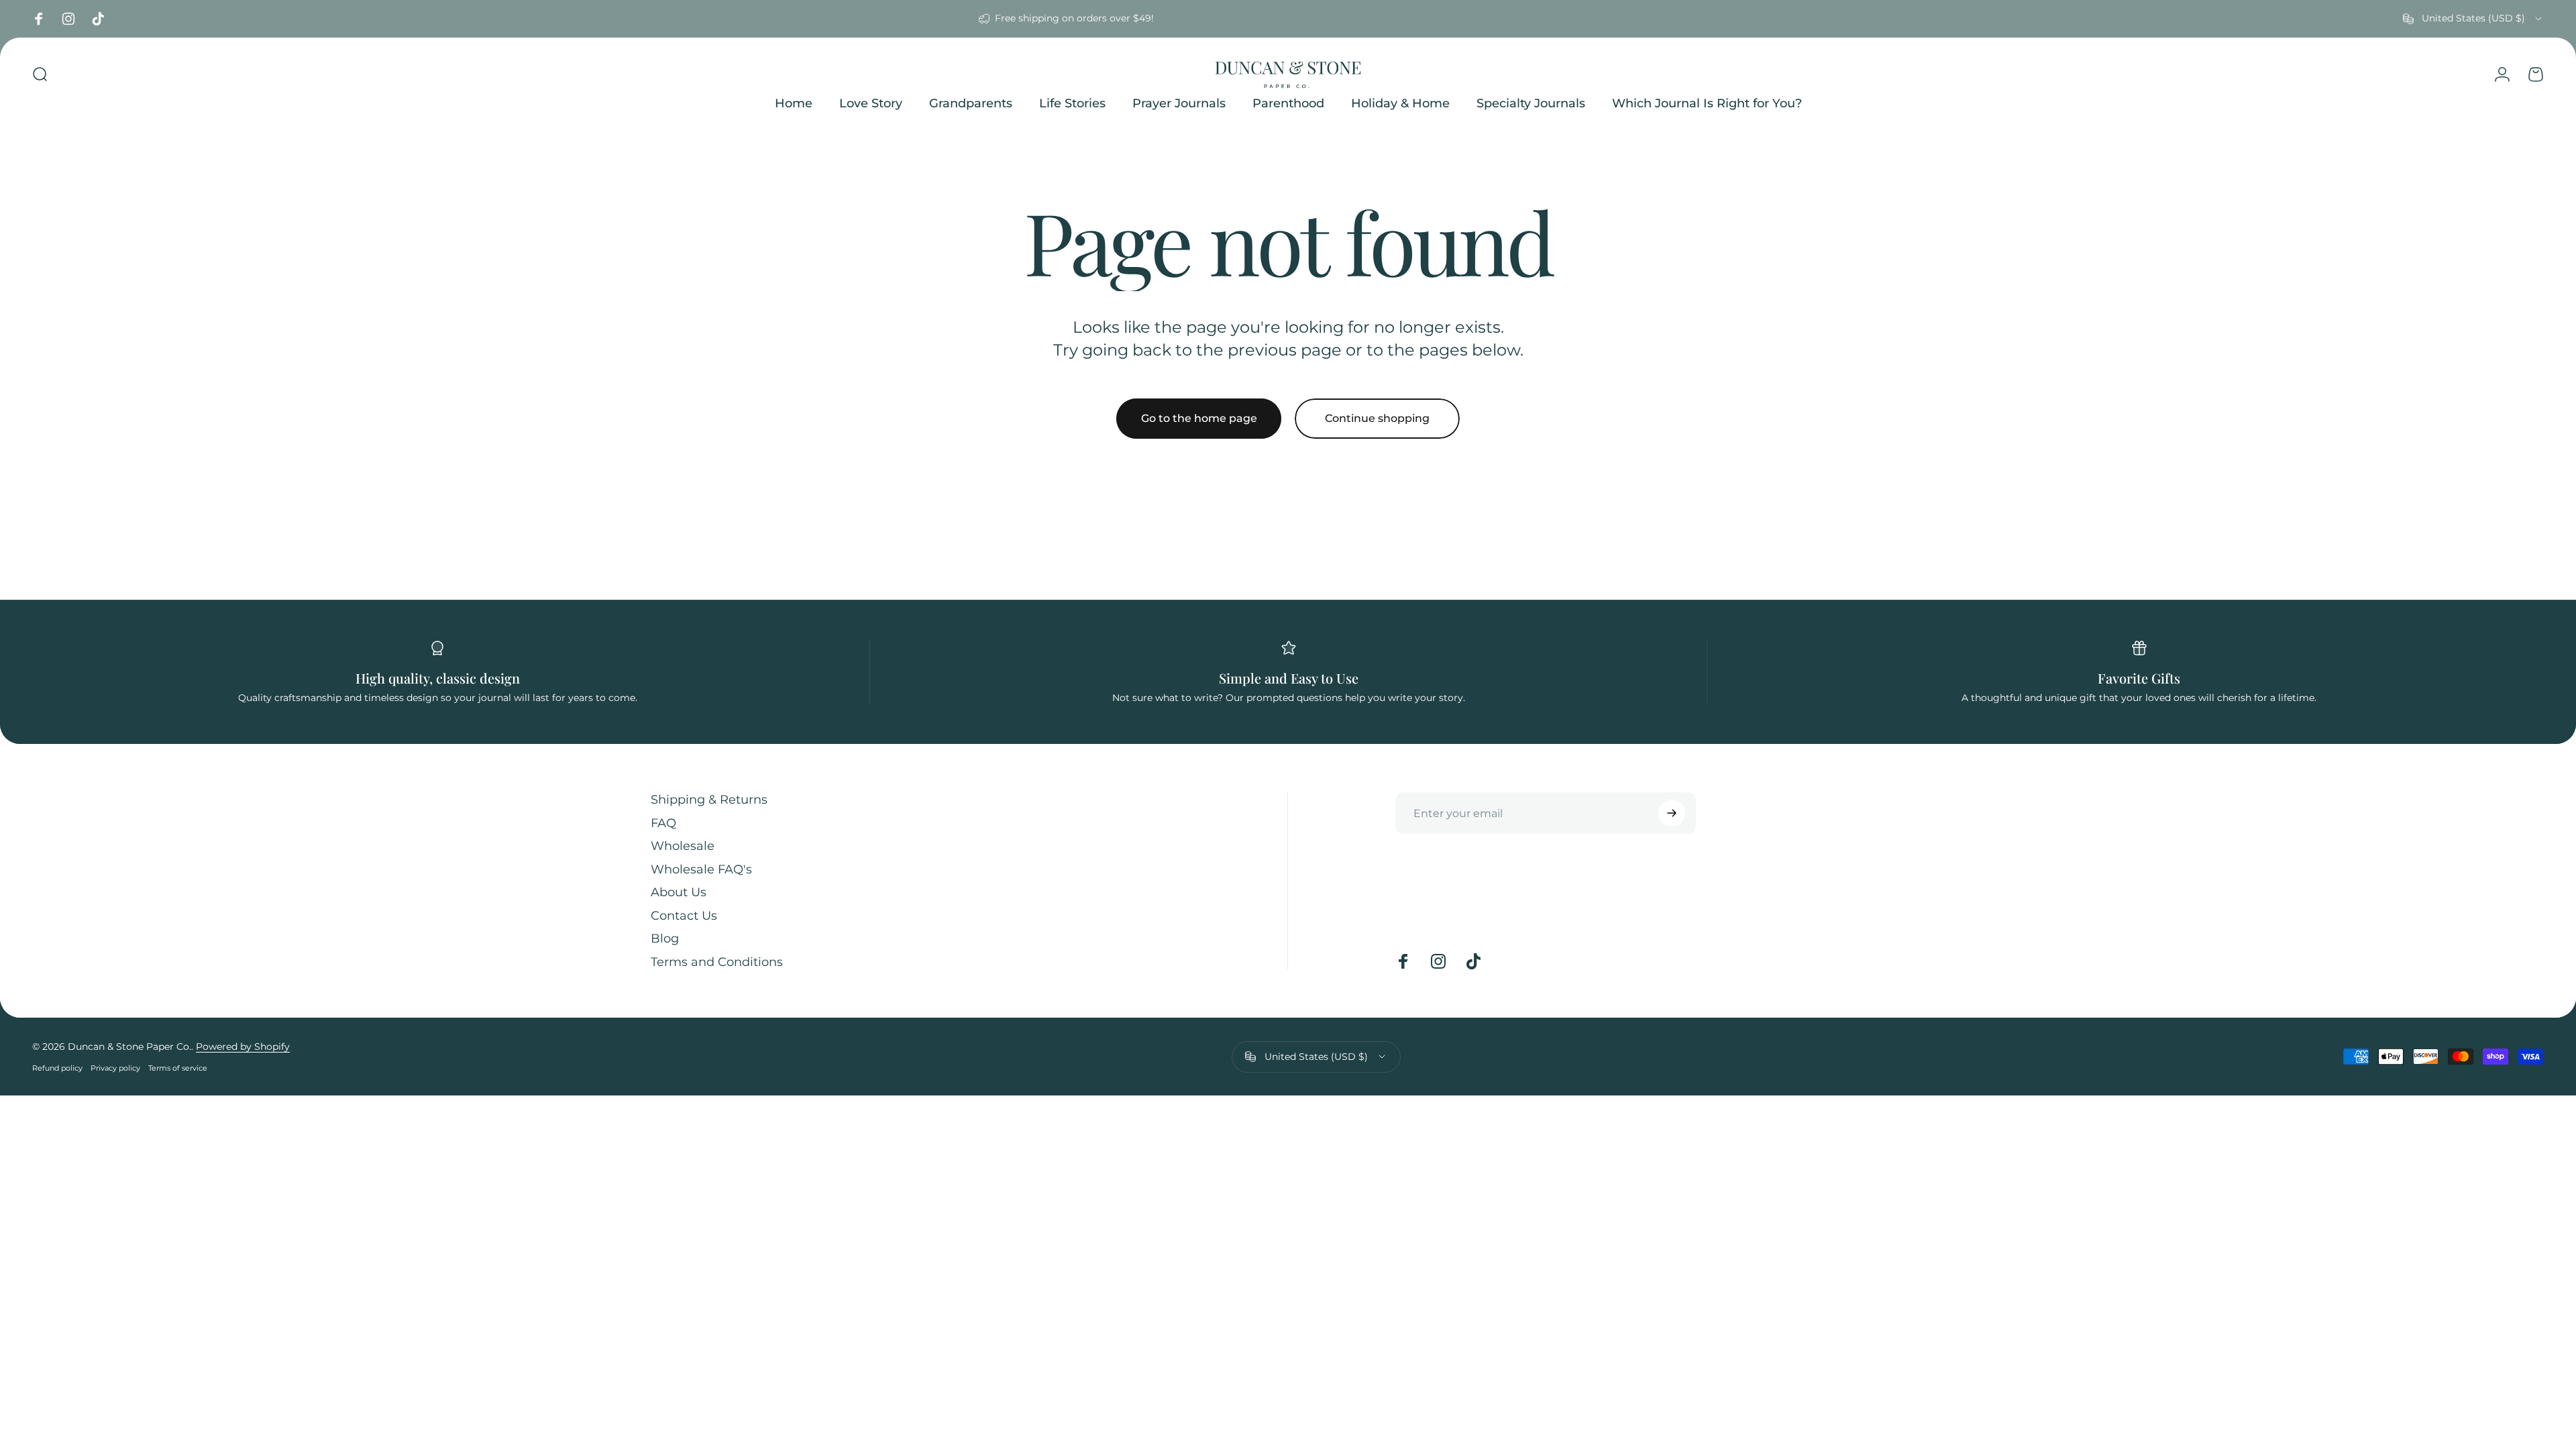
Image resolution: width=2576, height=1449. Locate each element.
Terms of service (178, 1068)
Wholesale (683, 846)
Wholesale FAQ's (701, 869)
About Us (679, 892)
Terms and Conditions (717, 962)
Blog (665, 938)
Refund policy (57, 1068)
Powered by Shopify (243, 1046)
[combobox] (2473, 19)
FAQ (663, 823)
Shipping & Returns (709, 800)
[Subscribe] (1672, 813)
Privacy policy (115, 1068)
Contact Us (684, 916)
